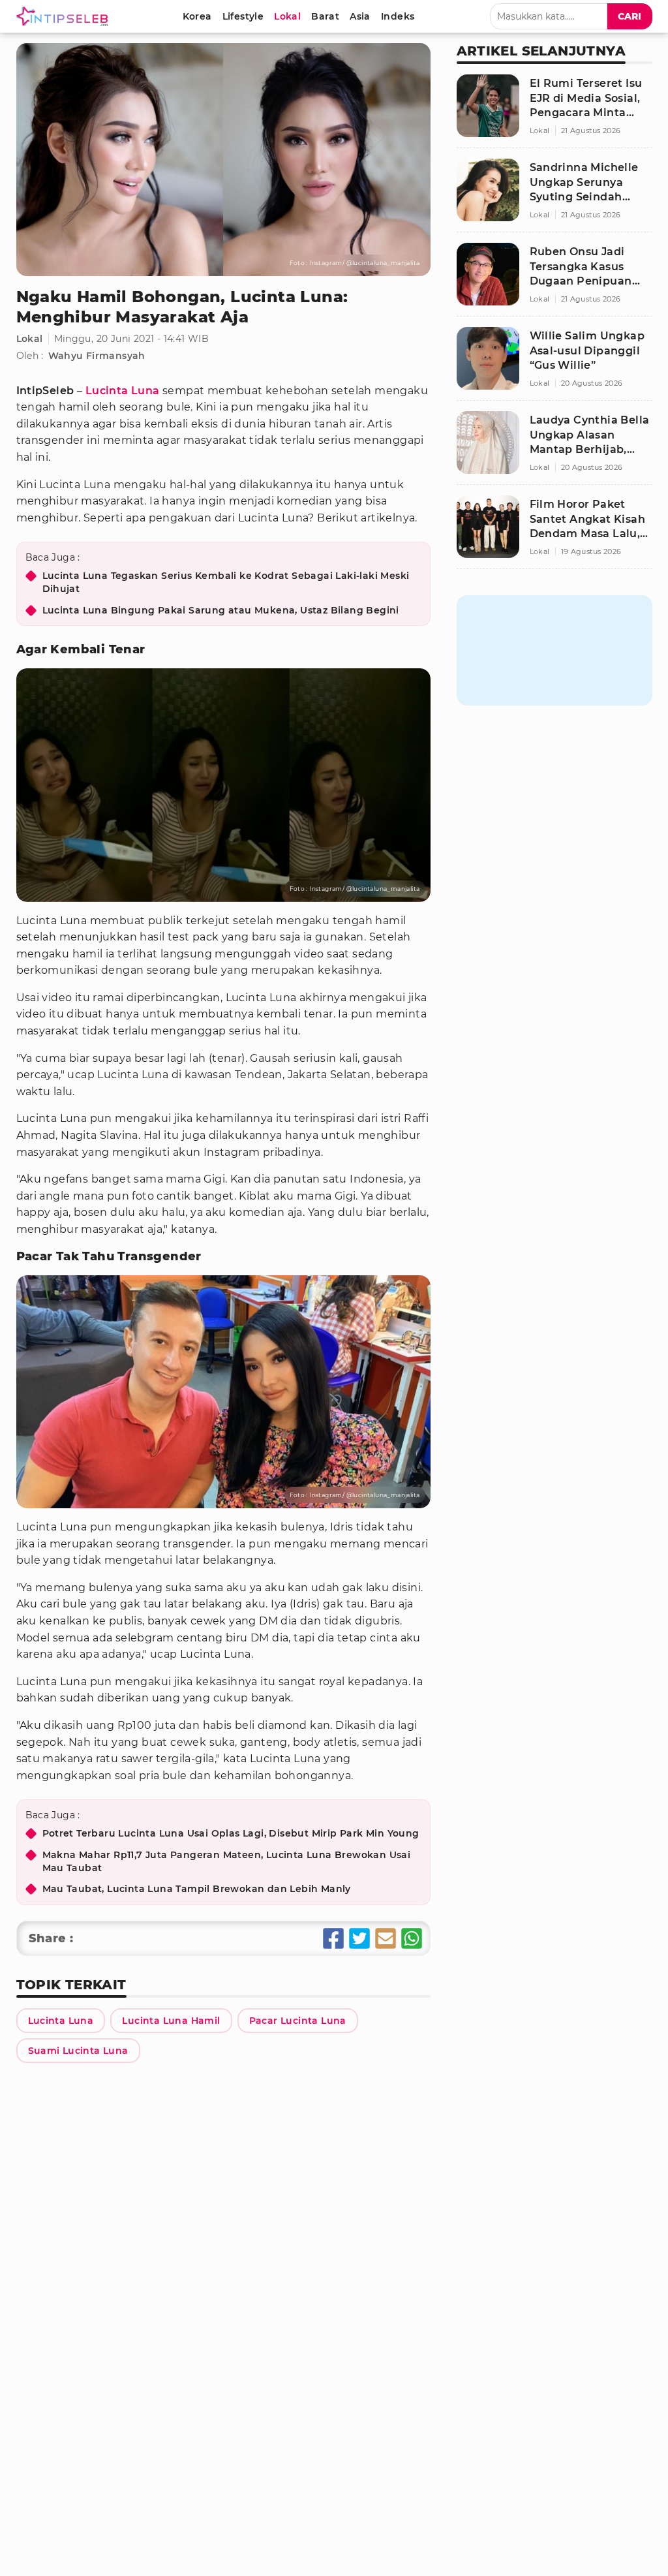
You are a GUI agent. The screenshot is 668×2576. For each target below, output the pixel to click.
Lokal (30, 339)
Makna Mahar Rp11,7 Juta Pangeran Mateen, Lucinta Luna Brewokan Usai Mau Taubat (227, 1861)
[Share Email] (386, 1938)
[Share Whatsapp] (412, 1938)
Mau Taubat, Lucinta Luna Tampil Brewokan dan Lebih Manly (197, 1889)
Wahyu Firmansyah (97, 356)
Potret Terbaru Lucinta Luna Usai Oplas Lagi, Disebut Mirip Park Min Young (231, 1833)
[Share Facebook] (333, 1938)
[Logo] (65, 16)
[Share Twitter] (359, 1938)
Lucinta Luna (123, 391)
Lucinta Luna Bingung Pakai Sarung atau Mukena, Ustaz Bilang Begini (221, 610)
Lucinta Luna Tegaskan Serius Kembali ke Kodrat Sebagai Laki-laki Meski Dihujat (226, 582)
